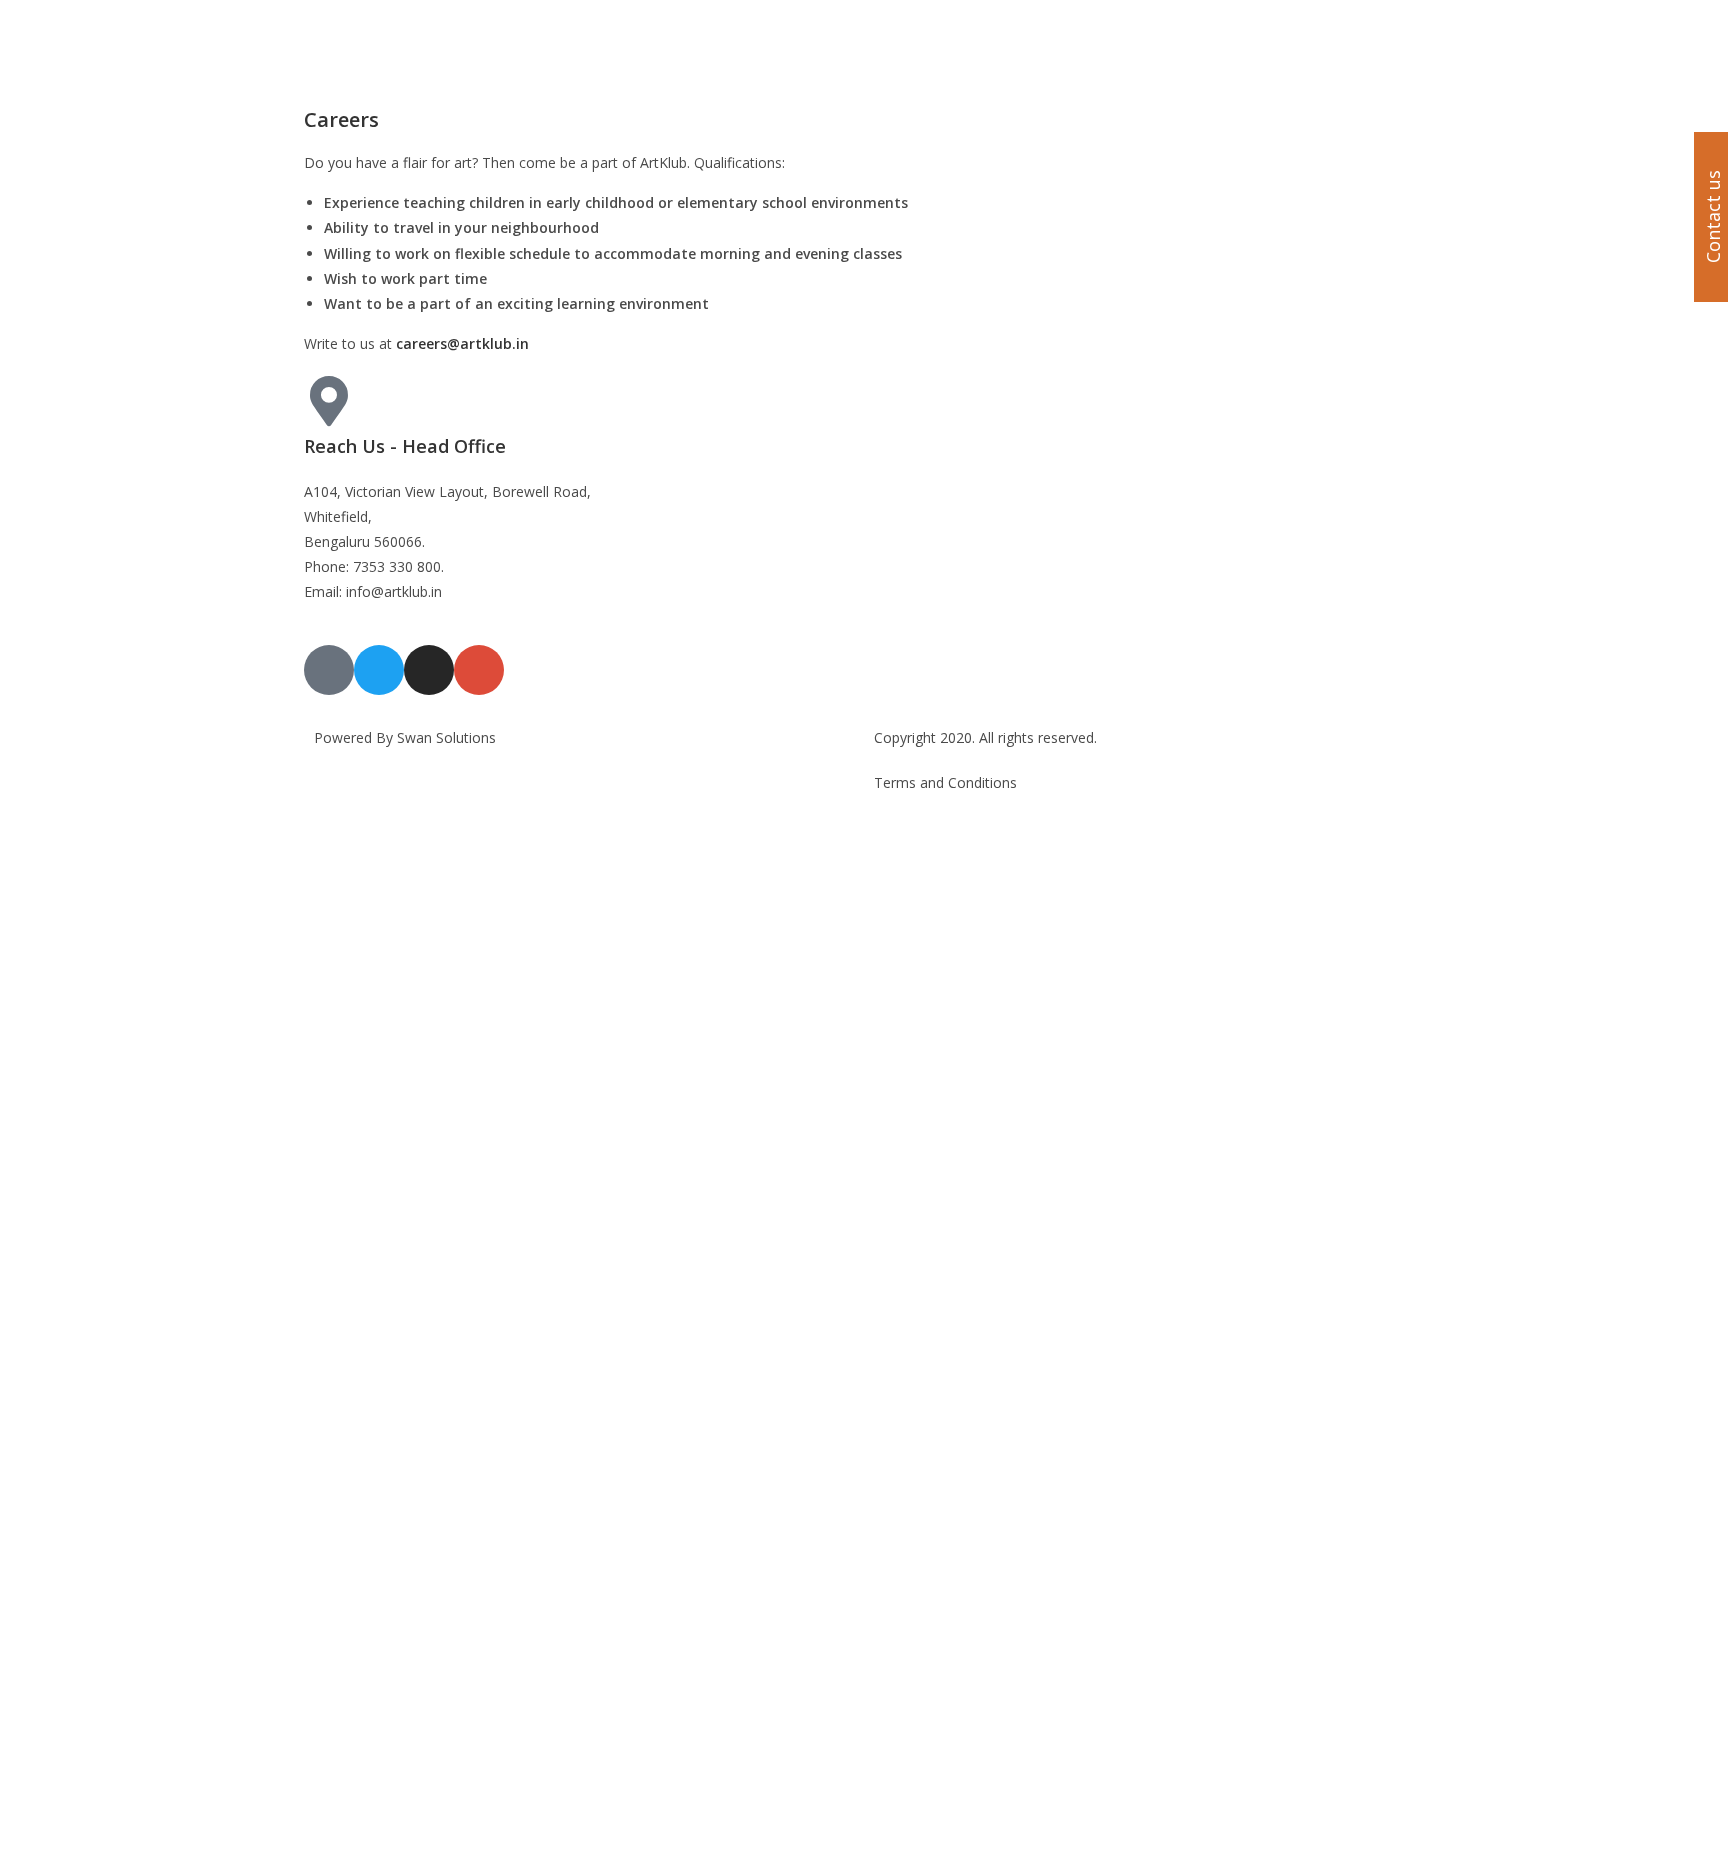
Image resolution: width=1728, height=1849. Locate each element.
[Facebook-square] (329, 670)
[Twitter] (379, 670)
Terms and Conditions (945, 782)
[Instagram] (429, 670)
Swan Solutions (446, 737)
